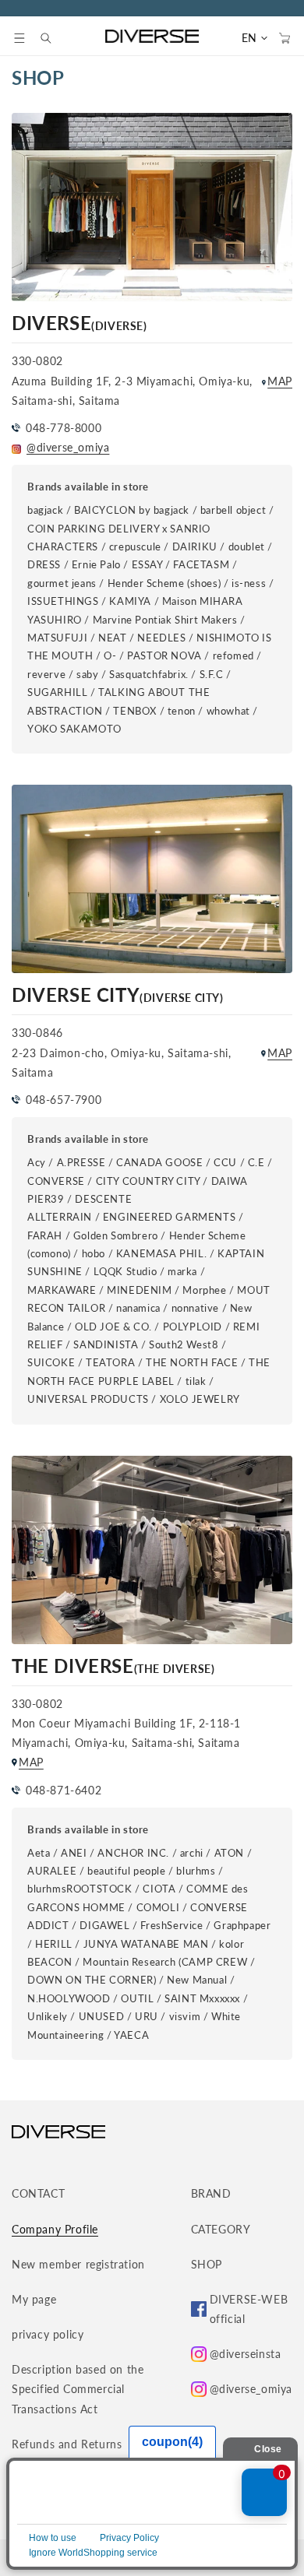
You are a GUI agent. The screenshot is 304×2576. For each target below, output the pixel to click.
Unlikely (48, 2016)
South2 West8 (184, 1344)
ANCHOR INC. (133, 1853)
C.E (256, 1162)
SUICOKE (51, 1362)
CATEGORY (221, 2229)
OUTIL (137, 1998)
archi (192, 1853)
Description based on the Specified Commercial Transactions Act (78, 2389)
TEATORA (110, 1362)
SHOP (207, 2264)
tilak (196, 1381)
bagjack (45, 510)
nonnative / (200, 1308)
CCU (225, 1162)
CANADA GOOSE (159, 1162)
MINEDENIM (139, 1290)
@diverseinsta (246, 2354)
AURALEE (52, 1871)
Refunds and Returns (67, 2444)
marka (182, 1271)
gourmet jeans (62, 583)
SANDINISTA (106, 1344)
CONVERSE (56, 1181)
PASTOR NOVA (164, 655)
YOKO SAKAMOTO (74, 729)
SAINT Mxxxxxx (202, 1998)
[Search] (54, 38)
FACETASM (201, 564)
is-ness (249, 583)
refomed (235, 655)
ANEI (74, 1853)
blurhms (196, 1871)
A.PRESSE (81, 1162)
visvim (185, 2016)
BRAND (211, 2193)
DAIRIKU (195, 546)
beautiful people (127, 1871)
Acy (37, 1162)
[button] (19, 38)
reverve (48, 674)
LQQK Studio (125, 1271)
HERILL (54, 1944)
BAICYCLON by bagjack (132, 510)
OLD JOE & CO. (113, 1327)
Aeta (39, 1853)
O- (110, 655)
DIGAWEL (104, 1925)
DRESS (44, 564)
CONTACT (38, 2193)
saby (87, 674)
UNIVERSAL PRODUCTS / (94, 1399)
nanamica (138, 1308)
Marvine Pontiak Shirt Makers (165, 620)
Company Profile (55, 2229)
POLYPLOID (194, 1327)
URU (147, 2016)
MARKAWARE (62, 1290)
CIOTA (159, 1889)
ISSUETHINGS (63, 601)
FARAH (45, 1235)
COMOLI (158, 1907)
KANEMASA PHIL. (161, 1253)
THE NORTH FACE (192, 1362)
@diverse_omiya (68, 447)
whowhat (228, 711)
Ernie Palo (96, 564)
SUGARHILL (57, 692)
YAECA (131, 2035)
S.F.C (212, 674)
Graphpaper (242, 1925)
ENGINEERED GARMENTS (169, 1217)
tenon (182, 711)
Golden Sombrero (116, 1235)
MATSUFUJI (57, 638)
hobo (94, 1253)
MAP (280, 381)
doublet (247, 546)
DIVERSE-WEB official (249, 2309)
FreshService (171, 1925)
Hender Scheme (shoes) (164, 583)
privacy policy (48, 2334)
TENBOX (135, 711)
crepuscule (135, 546)
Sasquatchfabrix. (149, 674)
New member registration (78, 2264)
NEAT (112, 638)
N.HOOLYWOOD (69, 1998)
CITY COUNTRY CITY (148, 1181)
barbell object (233, 510)
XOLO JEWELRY (200, 1399)
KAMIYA (130, 601)
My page (34, 2299)
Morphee (204, 1290)
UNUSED (102, 2016)
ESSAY (147, 564)
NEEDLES (161, 638)
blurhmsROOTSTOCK (80, 1889)
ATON (229, 1853)
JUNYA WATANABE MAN (146, 1944)
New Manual (197, 1980)
